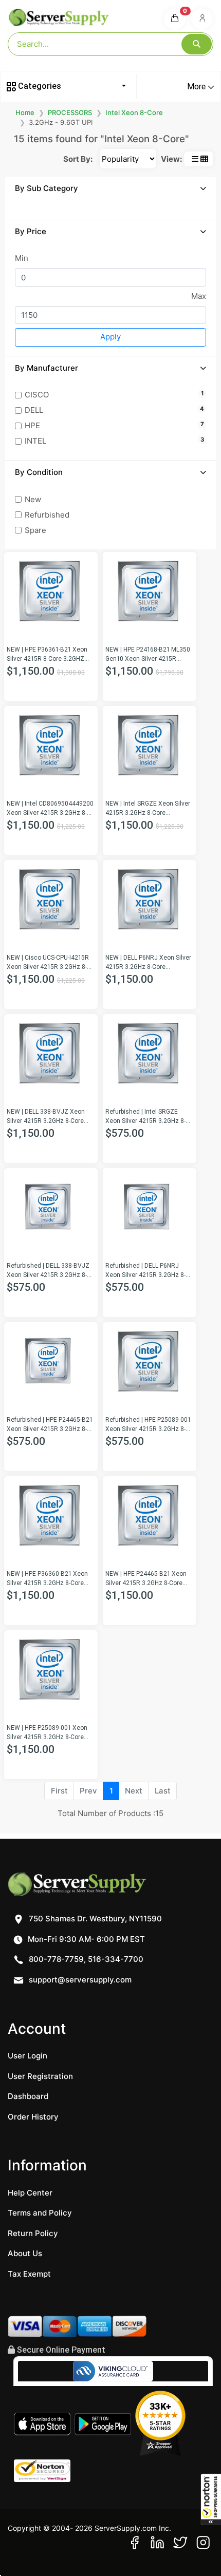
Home (25, 112)
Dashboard (28, 2096)
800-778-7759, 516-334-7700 (85, 1959)
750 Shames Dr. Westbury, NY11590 (94, 1919)
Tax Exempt (29, 2274)
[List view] (195, 159)
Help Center (30, 2193)
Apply (110, 337)
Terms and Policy (40, 2213)
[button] (211, 2499)
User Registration (40, 2076)
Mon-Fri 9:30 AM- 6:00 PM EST (85, 1939)
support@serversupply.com (80, 1980)
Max (199, 296)
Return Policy (33, 2233)
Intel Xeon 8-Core (134, 112)
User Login (27, 2056)
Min (22, 258)
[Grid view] (204, 159)
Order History (33, 2117)
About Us (25, 2253)
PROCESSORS (70, 112)
